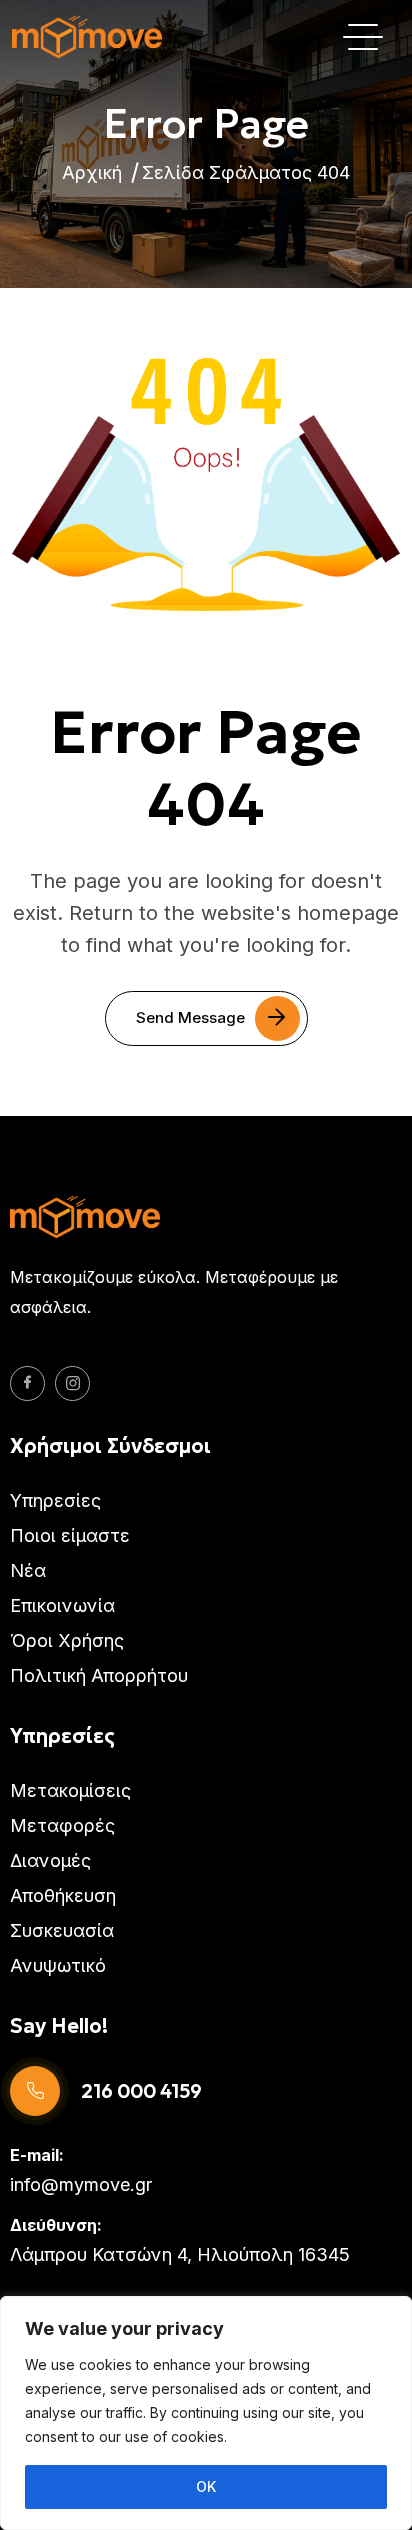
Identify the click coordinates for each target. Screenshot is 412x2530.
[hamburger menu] (363, 37)
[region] (206, 2413)
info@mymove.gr (81, 2184)
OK (206, 2486)
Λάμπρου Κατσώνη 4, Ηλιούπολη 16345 (180, 2254)
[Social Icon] (27, 1383)
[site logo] (87, 37)
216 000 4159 (141, 2090)
